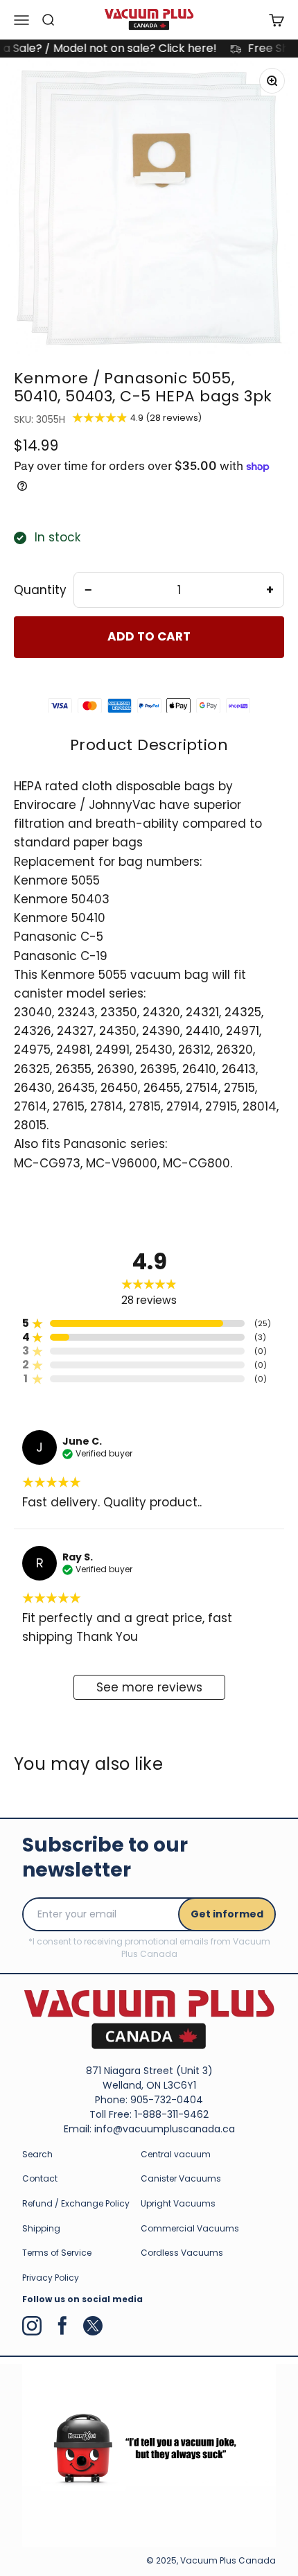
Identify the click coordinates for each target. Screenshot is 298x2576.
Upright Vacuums (178, 2203)
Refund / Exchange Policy (76, 2203)
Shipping (41, 2228)
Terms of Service (57, 2253)
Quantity (40, 590)
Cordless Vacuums (182, 2253)
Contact (40, 2178)
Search (37, 2154)
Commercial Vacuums (190, 2228)
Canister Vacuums (181, 2178)
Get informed (227, 1914)
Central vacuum (176, 2154)
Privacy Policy (51, 2278)
